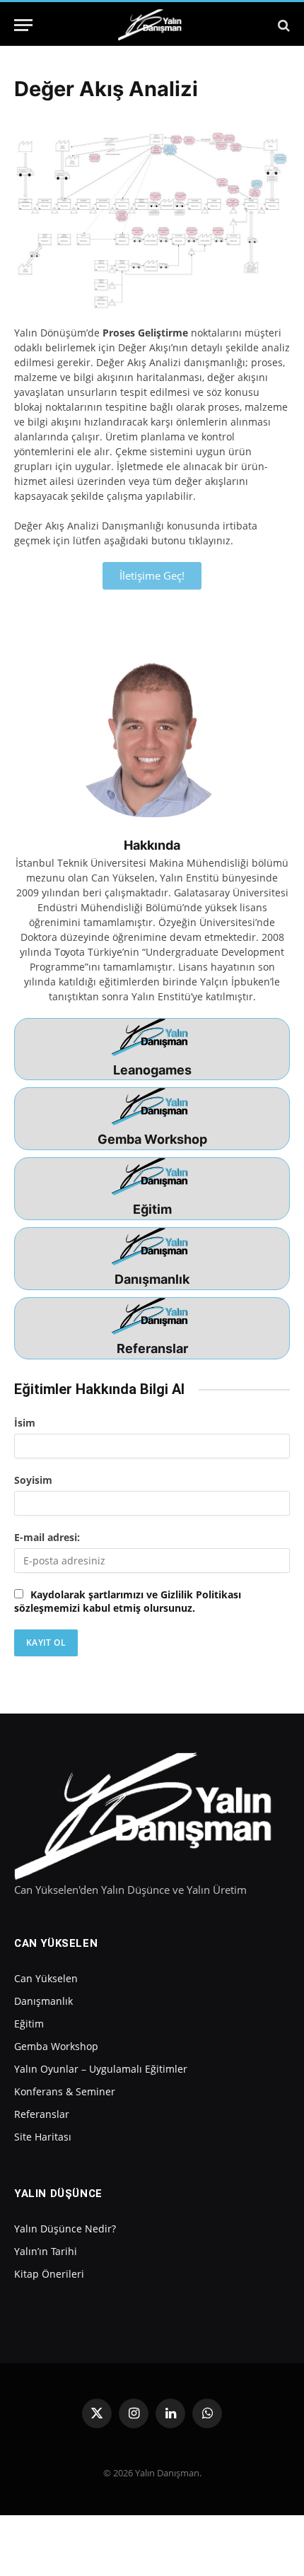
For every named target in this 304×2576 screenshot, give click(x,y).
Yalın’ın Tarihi (46, 2251)
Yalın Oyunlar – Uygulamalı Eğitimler (101, 2069)
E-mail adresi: (47, 1537)
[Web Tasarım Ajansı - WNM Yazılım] (152, 2531)
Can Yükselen (46, 1978)
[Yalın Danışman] (152, 25)
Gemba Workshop (152, 1139)
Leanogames (152, 1070)
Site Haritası (43, 2137)
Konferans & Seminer (65, 2091)
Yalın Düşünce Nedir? (65, 2229)
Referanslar (152, 1348)
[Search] (282, 25)
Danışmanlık (152, 1279)
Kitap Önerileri (49, 2274)
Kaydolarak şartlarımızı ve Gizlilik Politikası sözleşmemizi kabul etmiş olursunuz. (128, 1601)
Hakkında (152, 845)
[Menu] (23, 25)
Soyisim (33, 1480)
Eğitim (152, 1209)
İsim (25, 1423)
